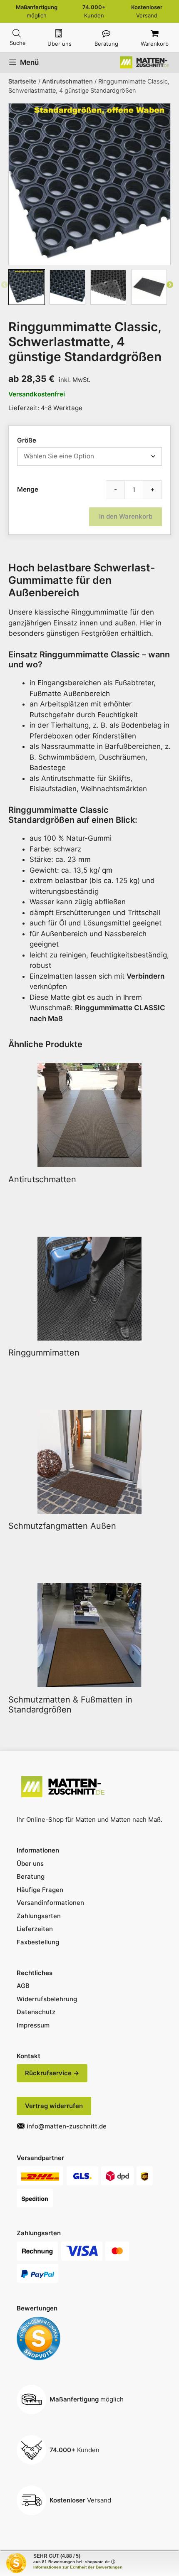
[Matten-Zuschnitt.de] (145, 62)
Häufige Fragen (40, 1890)
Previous (5, 287)
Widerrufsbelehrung (47, 1999)
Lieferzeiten (35, 1929)
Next (170, 287)
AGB (23, 1986)
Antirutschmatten (67, 81)
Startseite (22, 81)
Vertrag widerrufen (54, 2106)
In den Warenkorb (126, 516)
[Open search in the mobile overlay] (17, 33)
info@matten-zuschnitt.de (67, 2126)
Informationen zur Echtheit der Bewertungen (78, 2567)
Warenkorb (155, 44)
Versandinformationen (50, 1903)
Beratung (106, 44)
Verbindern (145, 976)
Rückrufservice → (52, 2073)
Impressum (33, 2025)
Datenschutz (36, 2012)
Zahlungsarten (39, 1916)
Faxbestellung (38, 1942)
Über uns (60, 44)
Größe (27, 440)
